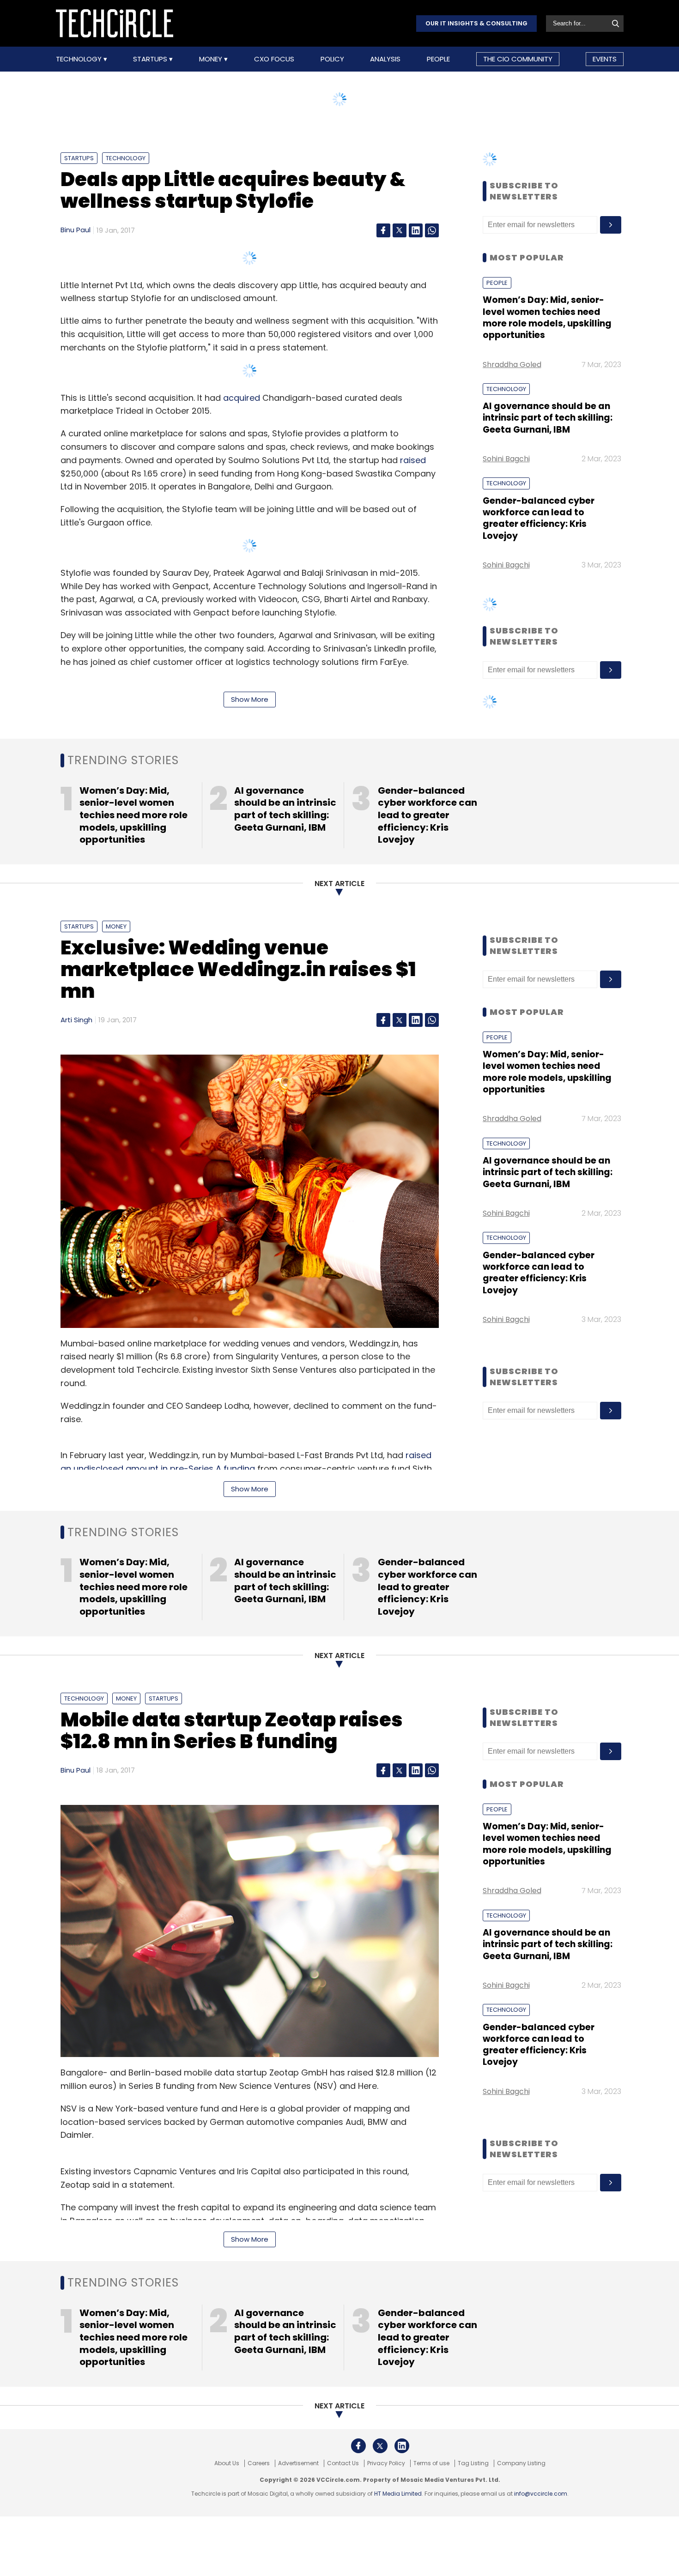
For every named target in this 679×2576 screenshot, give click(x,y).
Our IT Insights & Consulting (476, 23)
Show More (250, 699)
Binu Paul (76, 230)
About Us (227, 2463)
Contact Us (343, 2463)
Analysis (385, 59)
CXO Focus (274, 59)
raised (413, 460)
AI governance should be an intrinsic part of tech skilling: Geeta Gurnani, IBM (548, 418)
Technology (80, 59)
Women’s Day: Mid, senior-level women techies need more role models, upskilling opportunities (547, 317)
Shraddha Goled (512, 365)
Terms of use (431, 2463)
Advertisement (298, 2463)
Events (605, 59)
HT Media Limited (398, 2494)
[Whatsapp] (432, 230)
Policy (332, 59)
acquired (242, 398)
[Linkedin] (416, 230)
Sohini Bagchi (506, 459)
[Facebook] (383, 230)
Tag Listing (473, 2463)
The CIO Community (518, 59)
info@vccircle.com (541, 2494)
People (438, 59)
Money (212, 59)
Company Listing (521, 2463)
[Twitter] (400, 230)
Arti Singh (76, 1020)
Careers (259, 2463)
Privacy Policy (386, 2463)
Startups (151, 59)
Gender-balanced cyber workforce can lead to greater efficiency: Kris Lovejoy (539, 518)
